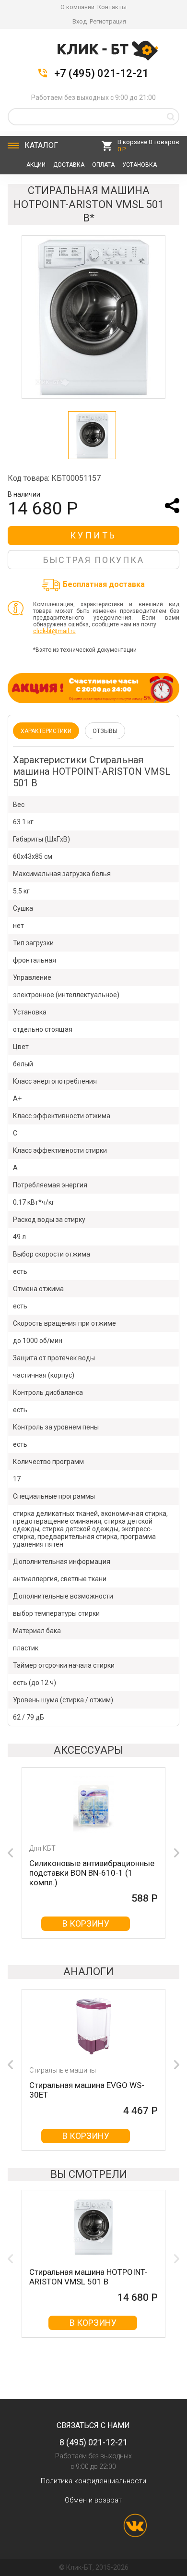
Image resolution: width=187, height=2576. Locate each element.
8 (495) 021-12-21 (93, 2442)
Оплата (103, 165)
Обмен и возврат (93, 2500)
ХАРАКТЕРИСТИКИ (46, 731)
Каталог (41, 145)
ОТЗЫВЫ (105, 731)
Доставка (69, 165)
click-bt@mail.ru (54, 631)
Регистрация (108, 21)
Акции (36, 165)
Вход (80, 21)
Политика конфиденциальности (93, 2481)
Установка (140, 165)
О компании (77, 7)
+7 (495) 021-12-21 (101, 73)
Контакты (112, 7)
